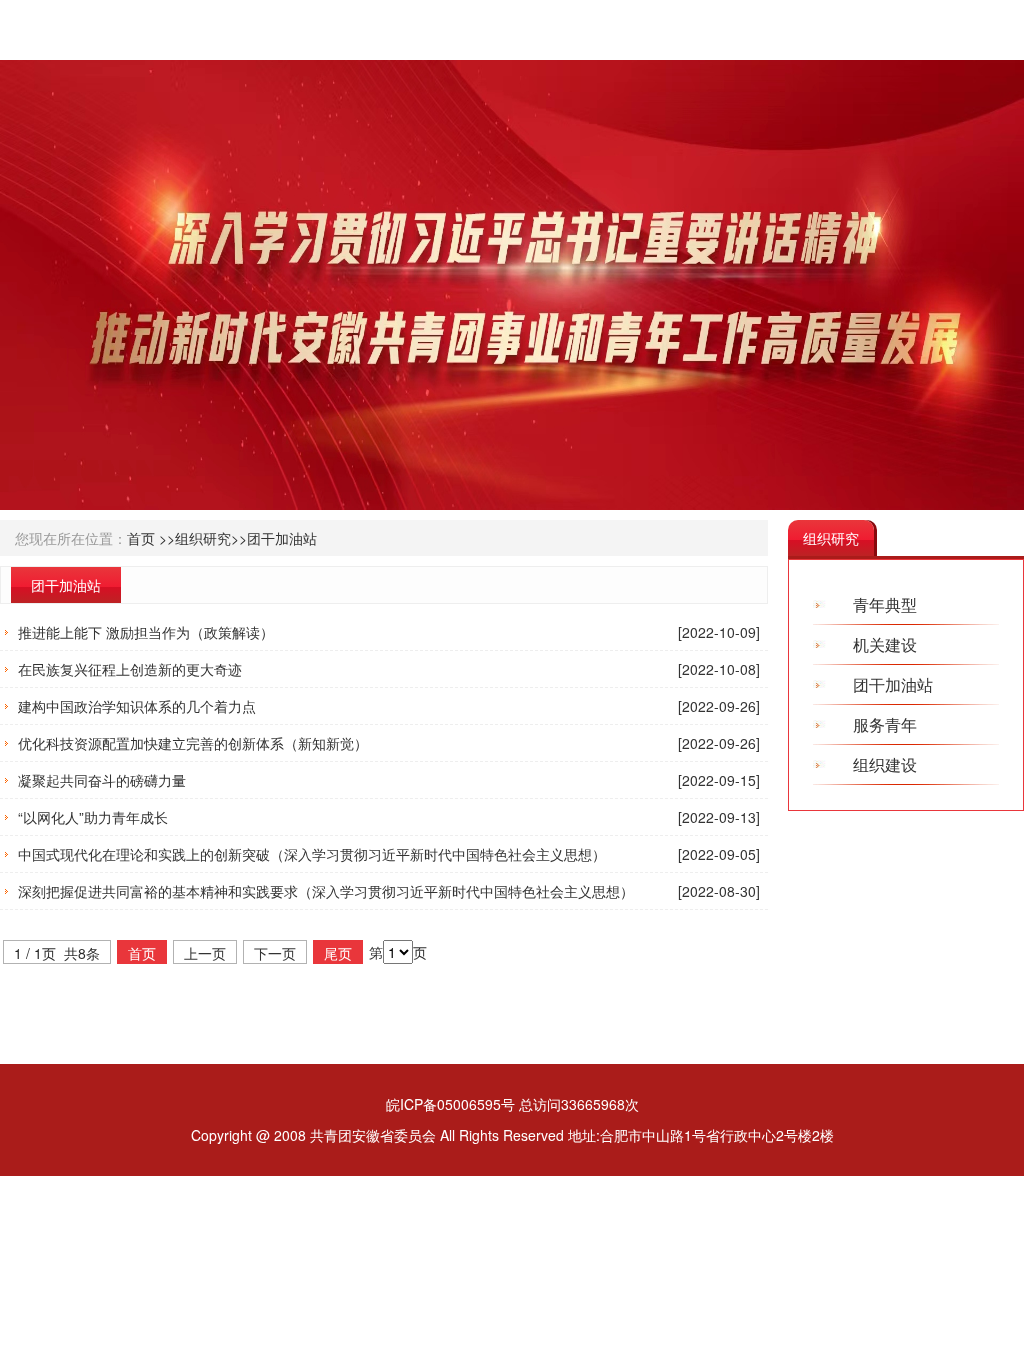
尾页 (338, 953)
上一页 (205, 953)
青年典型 (885, 604)
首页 (142, 953)
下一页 (275, 953)
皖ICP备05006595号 (450, 1104)
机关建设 (885, 644)
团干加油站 (282, 538)
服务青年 (885, 724)
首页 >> (151, 538)
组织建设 (885, 764)
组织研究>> (211, 538)
